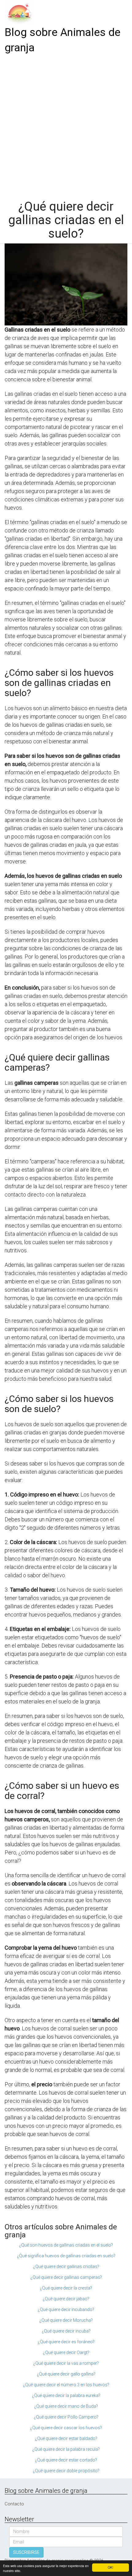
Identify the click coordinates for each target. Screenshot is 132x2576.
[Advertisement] (66, 125)
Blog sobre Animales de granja (62, 40)
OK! (111, 2567)
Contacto (14, 2504)
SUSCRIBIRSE (26, 2552)
